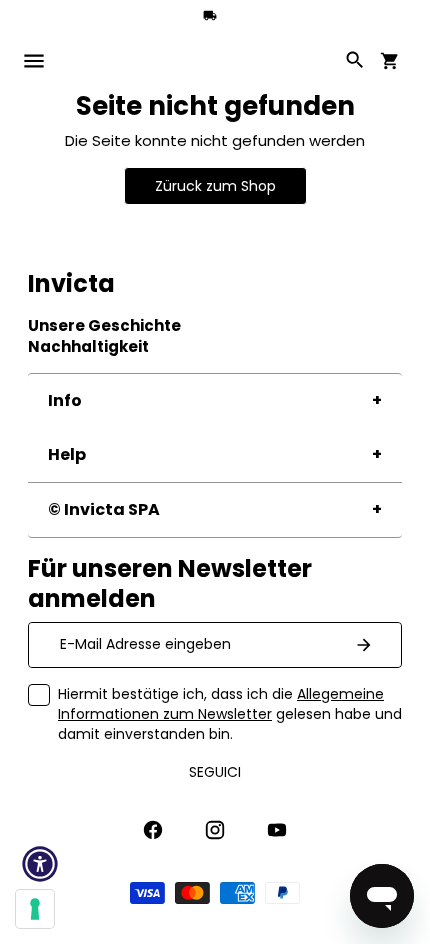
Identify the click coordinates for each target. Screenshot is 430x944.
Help (67, 454)
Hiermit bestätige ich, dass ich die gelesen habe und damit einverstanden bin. (230, 714)
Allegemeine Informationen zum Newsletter (221, 704)
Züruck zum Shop (215, 186)
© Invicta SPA (104, 509)
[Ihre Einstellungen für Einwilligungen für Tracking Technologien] (35, 909)
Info (65, 400)
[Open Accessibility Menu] (40, 864)
